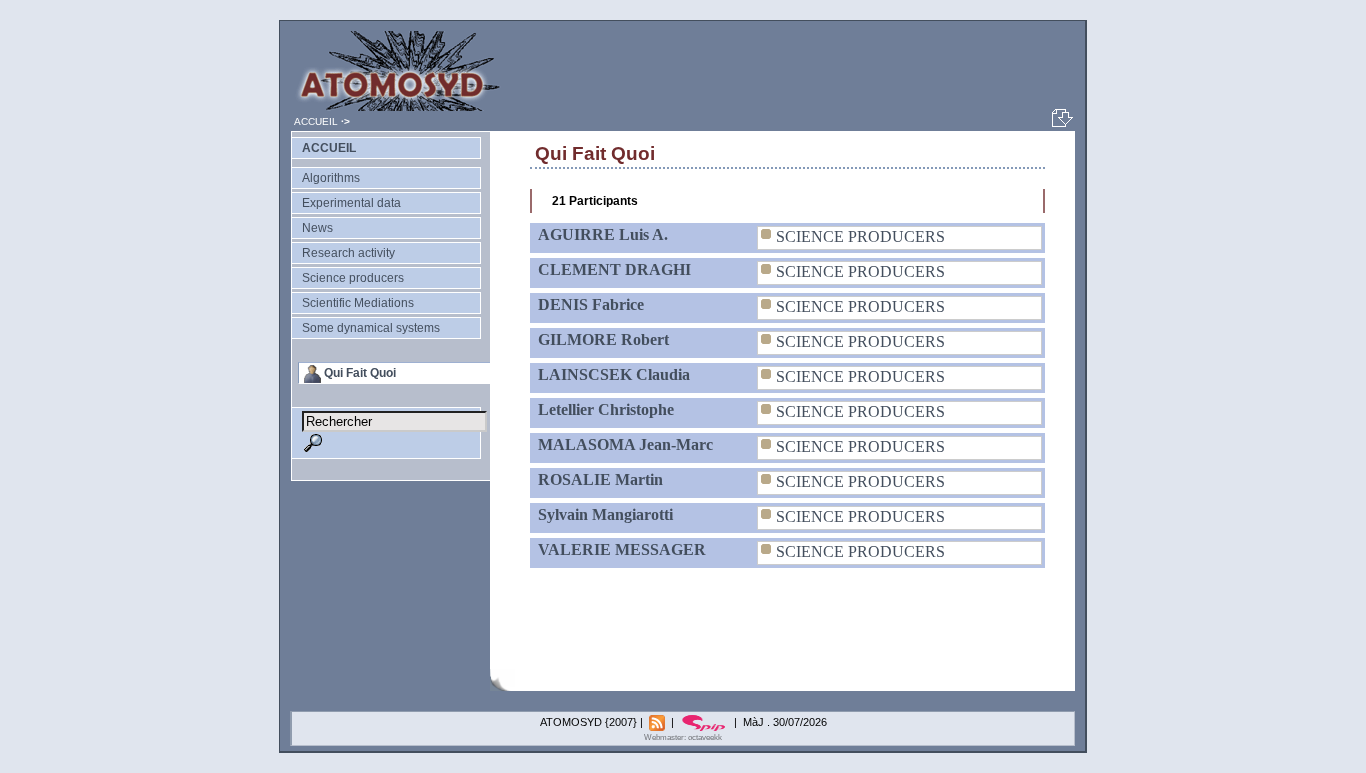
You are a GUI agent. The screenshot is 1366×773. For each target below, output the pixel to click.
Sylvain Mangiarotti (605, 514)
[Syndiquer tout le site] (658, 722)
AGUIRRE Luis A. (603, 234)
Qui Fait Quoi (360, 373)
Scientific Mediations (358, 303)
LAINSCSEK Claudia (614, 374)
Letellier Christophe (606, 409)
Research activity (348, 253)
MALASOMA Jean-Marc (625, 444)
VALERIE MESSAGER (622, 549)
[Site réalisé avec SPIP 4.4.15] (705, 722)
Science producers (353, 278)
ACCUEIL (316, 121)
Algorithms (331, 178)
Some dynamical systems (371, 328)
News (317, 228)
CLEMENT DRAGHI (614, 269)
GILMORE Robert (603, 339)
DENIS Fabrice (591, 304)
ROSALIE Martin (600, 479)
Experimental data (351, 203)
